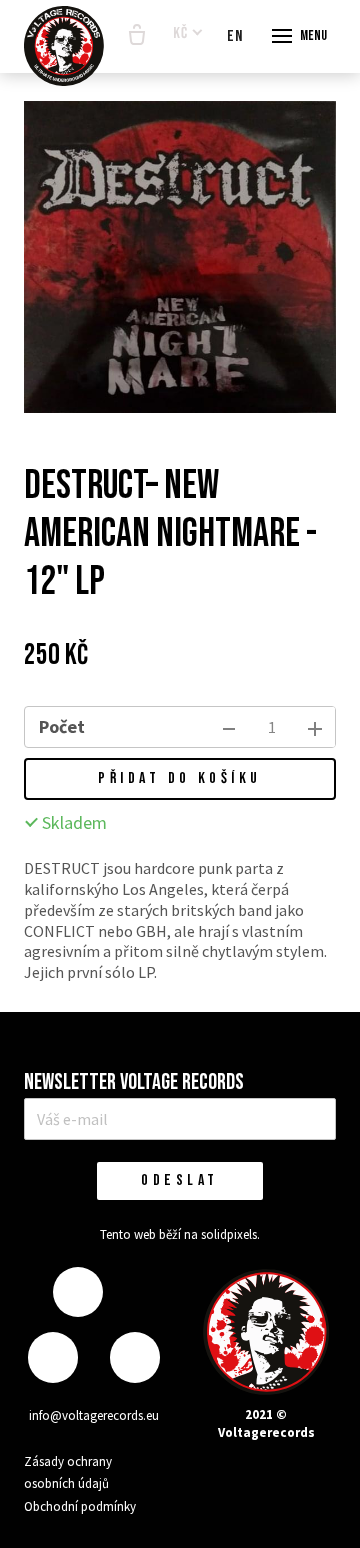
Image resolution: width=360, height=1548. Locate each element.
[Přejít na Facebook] (78, 1292)
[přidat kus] (315, 727)
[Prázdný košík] (137, 36)
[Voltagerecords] (64, 46)
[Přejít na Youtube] (135, 1357)
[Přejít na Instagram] (53, 1357)
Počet (62, 726)
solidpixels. (230, 1234)
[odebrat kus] (229, 727)
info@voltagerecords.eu (94, 1415)
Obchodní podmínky (80, 1506)
